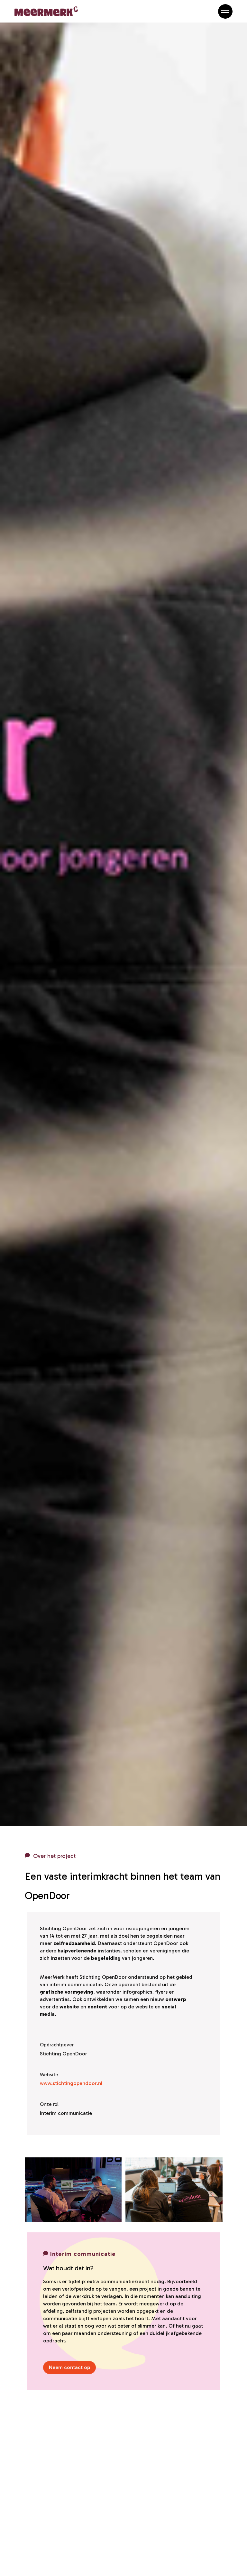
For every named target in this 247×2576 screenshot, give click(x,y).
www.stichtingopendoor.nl (71, 2083)
